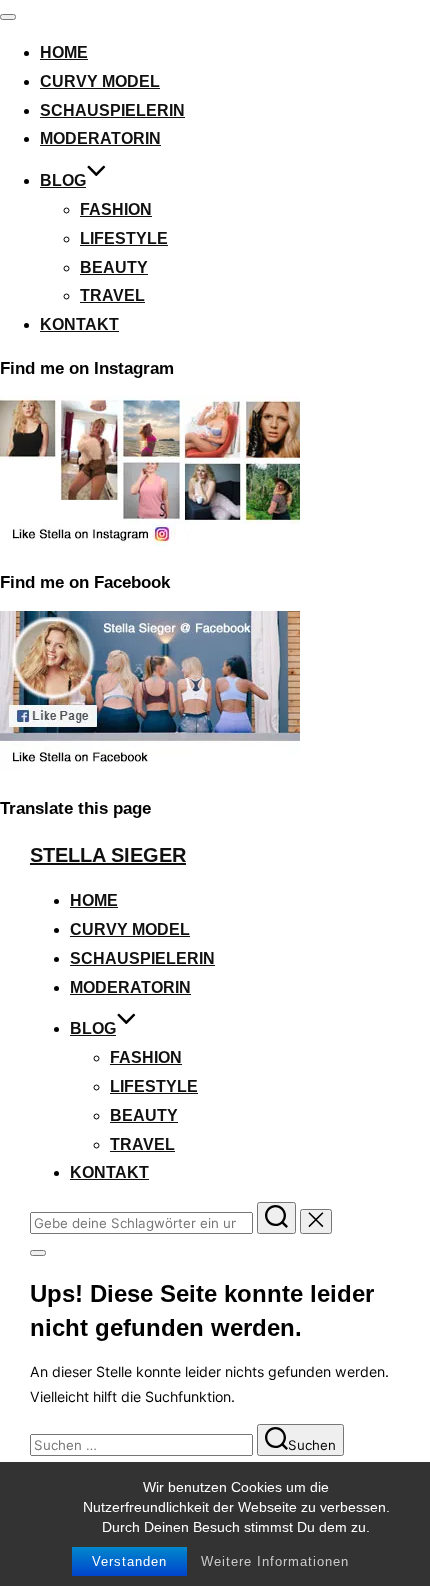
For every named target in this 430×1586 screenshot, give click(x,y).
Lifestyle (124, 238)
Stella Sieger (108, 855)
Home (64, 52)
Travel (112, 295)
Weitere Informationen (275, 1561)
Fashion (116, 209)
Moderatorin (100, 138)
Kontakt (79, 324)
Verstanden (129, 1561)
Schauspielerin (112, 110)
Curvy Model (100, 81)
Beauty (114, 267)
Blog (63, 180)
